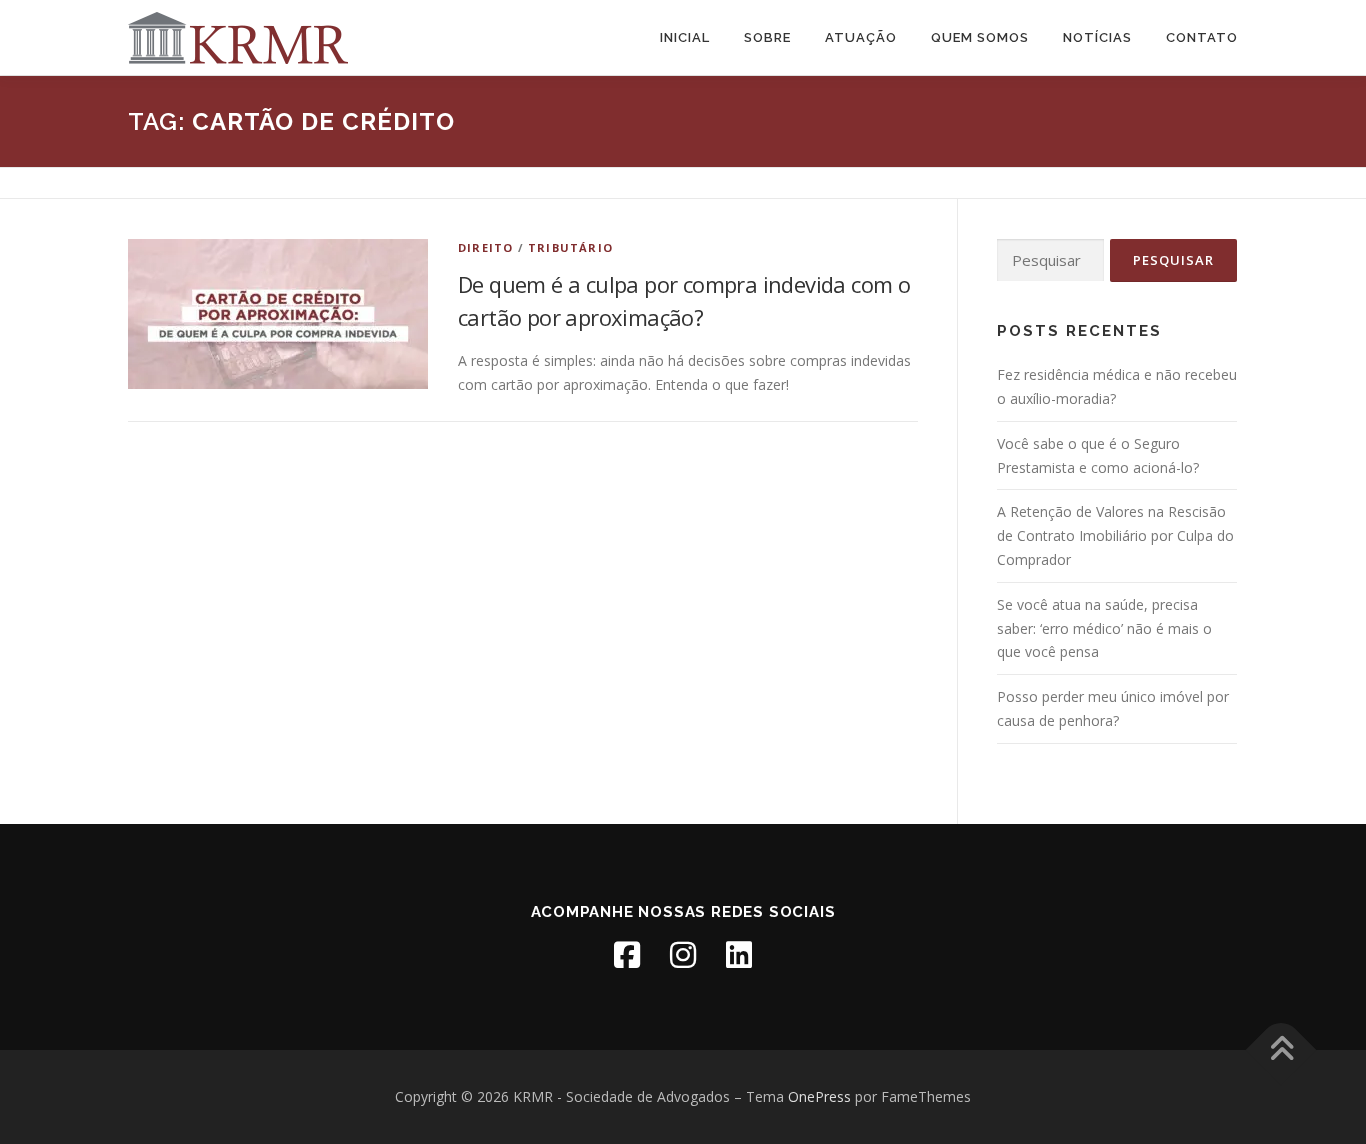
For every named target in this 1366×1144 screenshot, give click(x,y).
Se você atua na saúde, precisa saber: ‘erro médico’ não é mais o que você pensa (1104, 628)
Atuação (861, 37)
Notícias (1097, 37)
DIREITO (485, 247)
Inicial (685, 37)
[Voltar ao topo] (1281, 1050)
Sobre (767, 37)
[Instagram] (683, 955)
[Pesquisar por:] (1050, 260)
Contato (1202, 37)
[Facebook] (627, 955)
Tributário (570, 247)
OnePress (819, 1096)
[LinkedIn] (739, 955)
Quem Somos (980, 37)
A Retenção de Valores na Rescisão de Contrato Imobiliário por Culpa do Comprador (1115, 535)
